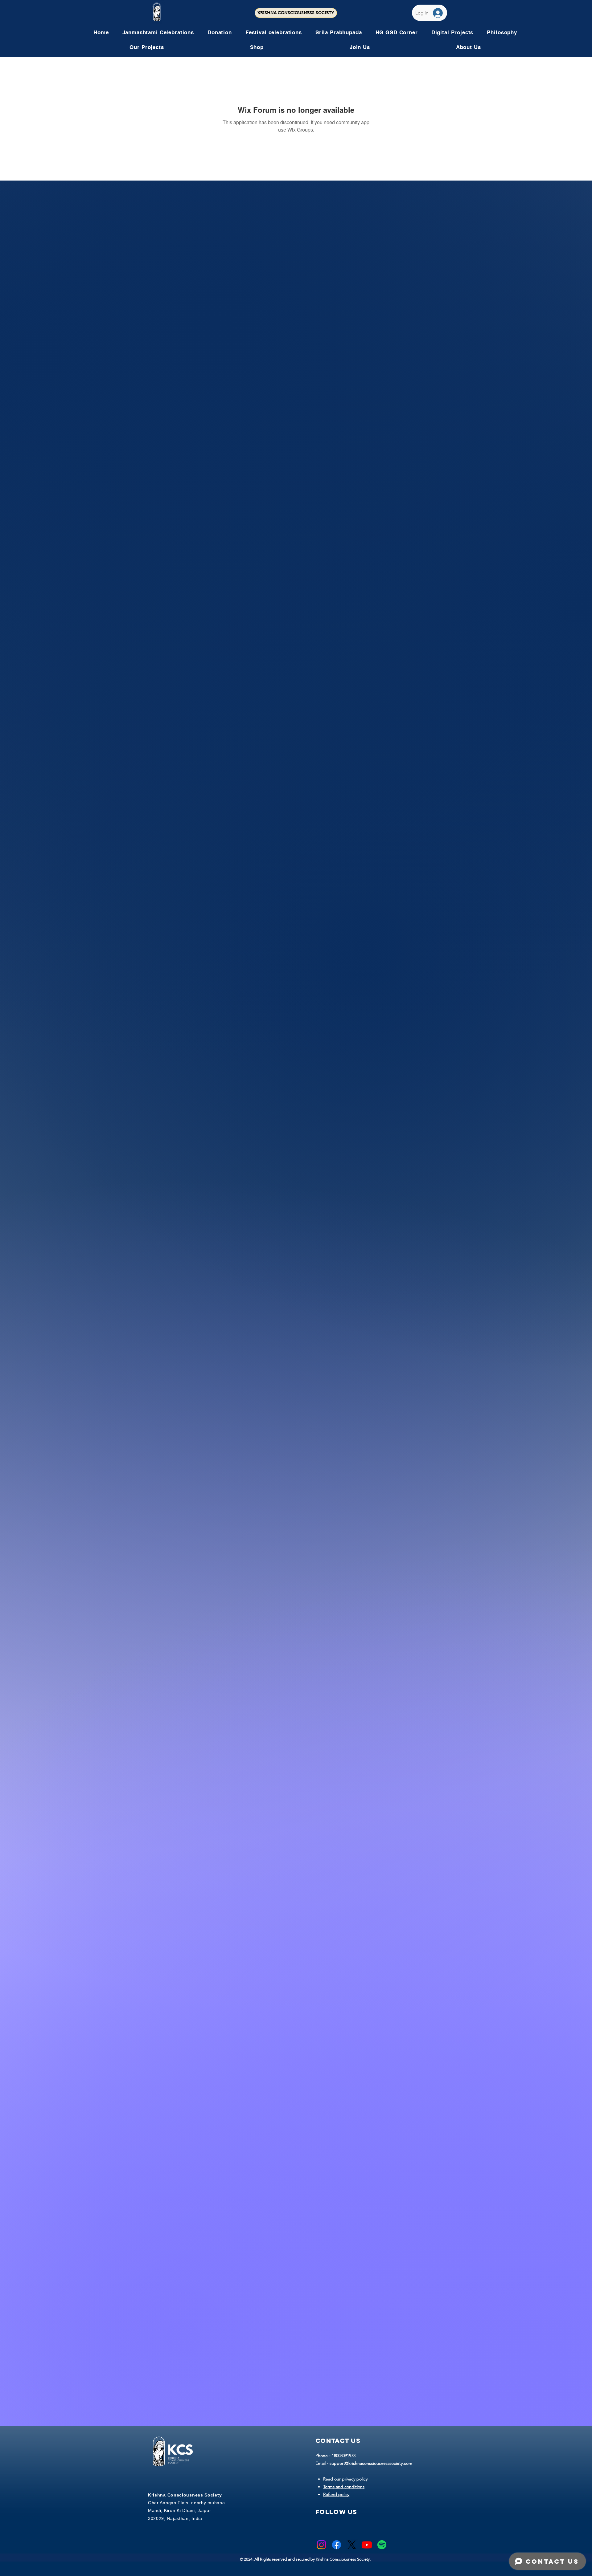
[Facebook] (337, 2545)
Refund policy (336, 2494)
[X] (352, 2545)
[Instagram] (321, 2545)
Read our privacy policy (345, 2479)
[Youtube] (367, 2545)
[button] (274, 32)
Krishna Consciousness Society (343, 2559)
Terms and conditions (344, 2487)
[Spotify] (382, 2545)
